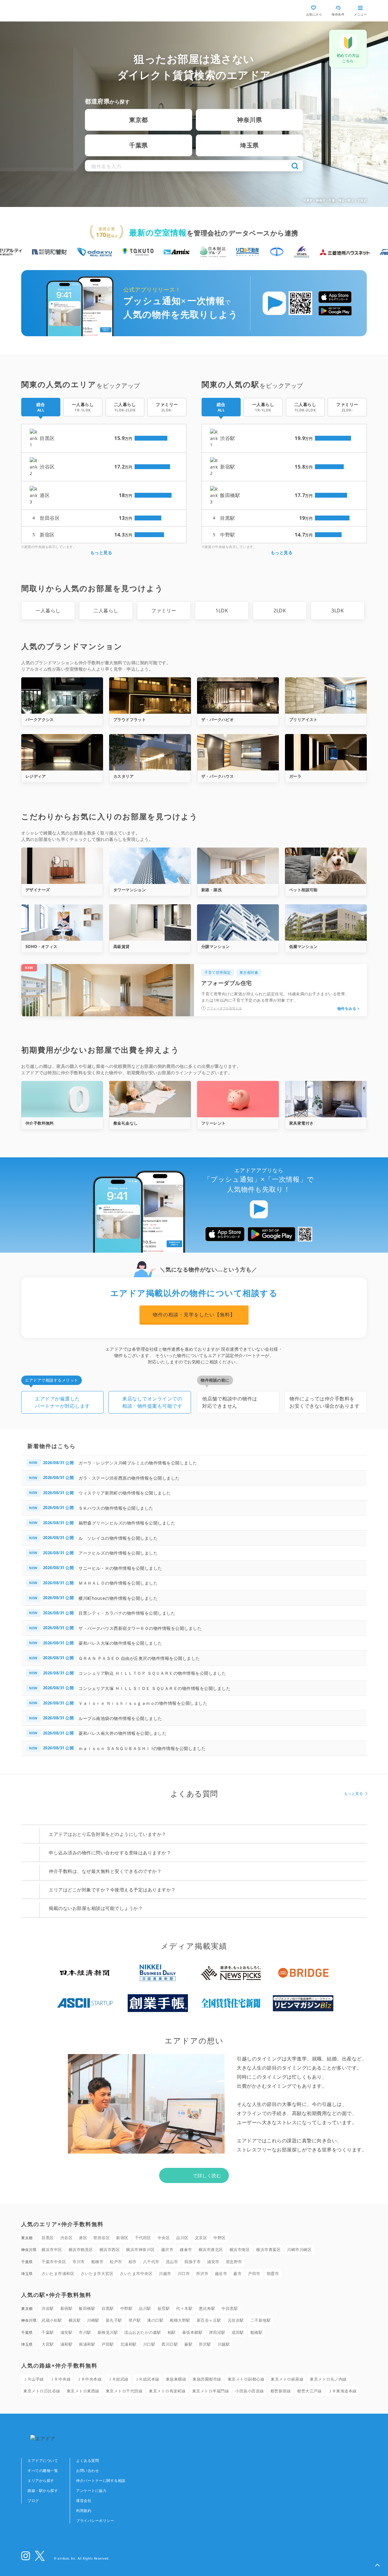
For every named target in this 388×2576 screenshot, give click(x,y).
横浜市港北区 (211, 2249)
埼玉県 (249, 145)
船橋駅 (257, 2332)
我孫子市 (192, 2262)
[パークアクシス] (62, 696)
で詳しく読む (207, 2175)
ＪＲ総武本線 (147, 2379)
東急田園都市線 (207, 2379)
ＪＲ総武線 (118, 2379)
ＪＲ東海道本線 (342, 2391)
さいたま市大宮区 (97, 2273)
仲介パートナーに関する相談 (101, 2481)
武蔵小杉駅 (52, 2320)
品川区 (182, 2238)
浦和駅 (67, 2344)
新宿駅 (67, 2308)
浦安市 (213, 2262)
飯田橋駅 (87, 2308)
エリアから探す (41, 2481)
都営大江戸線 (309, 2391)
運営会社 (84, 2501)
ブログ (33, 2501)
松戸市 (116, 2262)
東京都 (139, 120)
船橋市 (97, 2262)
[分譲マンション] (238, 922)
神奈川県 (249, 120)
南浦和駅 (87, 2344)
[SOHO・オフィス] (62, 922)
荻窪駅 (164, 2308)
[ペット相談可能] (326, 866)
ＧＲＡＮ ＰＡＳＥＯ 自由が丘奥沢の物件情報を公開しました (139, 1658)
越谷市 (221, 2273)
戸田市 (254, 2273)
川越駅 (224, 2344)
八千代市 (151, 2262)
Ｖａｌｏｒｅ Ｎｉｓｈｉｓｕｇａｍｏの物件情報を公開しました (143, 1703)
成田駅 (238, 2332)
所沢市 (202, 2273)
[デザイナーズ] (62, 866)
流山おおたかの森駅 (143, 2332)
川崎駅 (93, 2320)
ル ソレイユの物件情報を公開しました (118, 1538)
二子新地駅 (261, 2320)
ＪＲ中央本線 (89, 2379)
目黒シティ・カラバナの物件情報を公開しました (127, 1613)
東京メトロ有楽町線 (167, 2391)
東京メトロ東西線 (83, 2391)
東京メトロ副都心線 (246, 2379)
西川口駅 (170, 2344)
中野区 (220, 2238)
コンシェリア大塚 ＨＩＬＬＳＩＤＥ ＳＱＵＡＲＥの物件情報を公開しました (154, 1688)
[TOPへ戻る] (47, 11)
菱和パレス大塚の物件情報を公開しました (120, 1643)
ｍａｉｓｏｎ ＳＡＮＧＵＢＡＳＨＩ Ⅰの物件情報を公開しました (142, 1748)
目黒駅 (108, 2308)
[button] (377, 2565)
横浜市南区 (240, 2249)
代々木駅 (184, 2308)
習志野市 (234, 2262)
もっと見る (101, 552)
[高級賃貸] (150, 922)
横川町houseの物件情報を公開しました (118, 1598)
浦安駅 (67, 2332)
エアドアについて (43, 2461)
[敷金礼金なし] (150, 1099)
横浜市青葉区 (268, 2249)
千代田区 (143, 2238)
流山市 (172, 2262)
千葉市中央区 (54, 2262)
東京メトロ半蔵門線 (211, 2391)
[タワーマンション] (150, 866)
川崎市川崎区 (299, 2249)
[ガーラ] (326, 752)
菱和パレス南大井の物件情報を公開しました (122, 1733)
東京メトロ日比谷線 (42, 2391)
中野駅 (127, 2308)
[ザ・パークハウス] (238, 752)
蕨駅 (188, 2344)
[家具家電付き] (326, 1099)
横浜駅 (75, 2320)
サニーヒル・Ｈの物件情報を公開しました (120, 1568)
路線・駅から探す (43, 2491)
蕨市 (237, 2273)
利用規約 (84, 2511)
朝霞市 (273, 2273)
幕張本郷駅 (192, 2332)
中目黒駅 (230, 2308)
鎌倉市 (186, 2249)
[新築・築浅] (238, 866)
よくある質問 (87, 2461)
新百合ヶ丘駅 (209, 2320)
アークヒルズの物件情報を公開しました (118, 1553)
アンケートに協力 (91, 2491)
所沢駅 (205, 2344)
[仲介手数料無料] (62, 1099)
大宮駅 (48, 2344)
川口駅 (149, 2344)
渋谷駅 (48, 2308)
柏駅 (172, 2332)
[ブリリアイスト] (326, 696)
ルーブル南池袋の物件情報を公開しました (120, 1718)
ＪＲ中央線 (61, 2379)
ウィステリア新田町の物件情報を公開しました (125, 1493)
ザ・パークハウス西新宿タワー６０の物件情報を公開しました (140, 1628)
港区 (83, 2238)
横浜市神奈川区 (140, 2249)
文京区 (201, 2238)
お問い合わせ (87, 2471)
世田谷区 (102, 2238)
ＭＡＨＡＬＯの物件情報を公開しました (118, 1583)
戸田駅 (108, 2344)
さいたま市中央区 (136, 2273)
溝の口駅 (155, 2320)
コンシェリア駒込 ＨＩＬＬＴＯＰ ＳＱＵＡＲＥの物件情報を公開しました (152, 1673)
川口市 (184, 2273)
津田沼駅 (217, 2332)
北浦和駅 (129, 2344)
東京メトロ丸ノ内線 (328, 2379)
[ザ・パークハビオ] (238, 696)
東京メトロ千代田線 (124, 2391)
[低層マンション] (326, 922)
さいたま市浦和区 (58, 2273)
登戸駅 (135, 2320)
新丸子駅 (114, 2320)
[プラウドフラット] (150, 696)
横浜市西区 (110, 2249)
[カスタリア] (150, 752)
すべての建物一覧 (43, 2471)
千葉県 (139, 145)
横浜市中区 (52, 2249)
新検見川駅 (108, 2332)
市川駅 (85, 2332)
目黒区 (48, 2238)
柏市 (133, 2262)
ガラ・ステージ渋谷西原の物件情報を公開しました (129, 1478)
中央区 (164, 2238)
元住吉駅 (236, 2320)
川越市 (165, 2273)
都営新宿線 (281, 2391)
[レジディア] (62, 752)
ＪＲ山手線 (34, 2379)
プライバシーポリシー (95, 2521)
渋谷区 (67, 2238)
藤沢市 (167, 2249)
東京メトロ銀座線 (287, 2379)
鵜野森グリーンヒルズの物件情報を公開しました (127, 1523)
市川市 (79, 2262)
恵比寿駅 (207, 2308)
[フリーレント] (238, 1099)
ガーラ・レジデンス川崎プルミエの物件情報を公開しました (138, 1463)
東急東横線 (176, 2379)
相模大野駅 (180, 2320)
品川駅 (145, 2308)
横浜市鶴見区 (81, 2249)
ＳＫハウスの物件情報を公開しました (116, 1508)
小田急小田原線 (250, 2391)
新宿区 (122, 2238)
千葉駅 (48, 2332)
